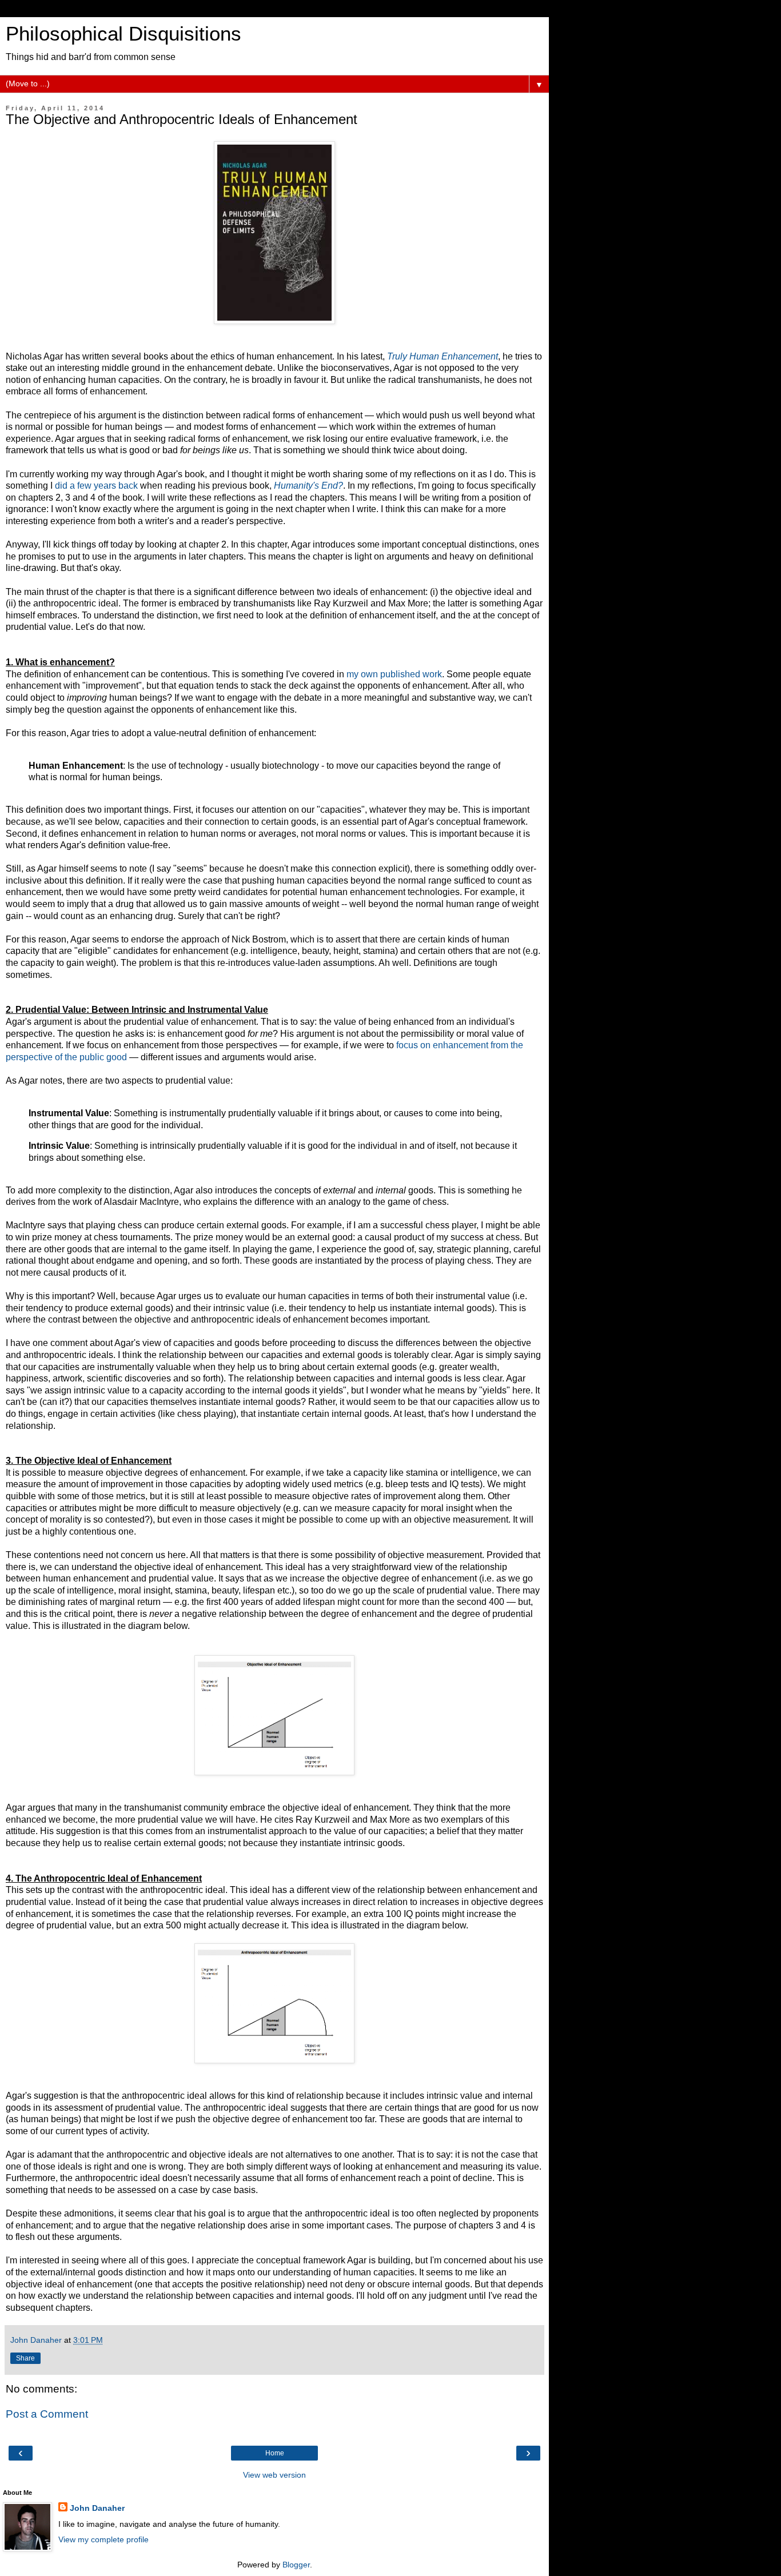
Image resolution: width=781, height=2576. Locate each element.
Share (25, 2358)
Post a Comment (47, 2414)
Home (275, 2453)
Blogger (296, 2565)
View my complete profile (103, 2539)
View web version (274, 2475)
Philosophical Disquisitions (123, 34)
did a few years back (96, 486)
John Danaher (97, 2508)
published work (411, 674)
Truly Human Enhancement (443, 356)
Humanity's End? (308, 486)
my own (362, 674)
